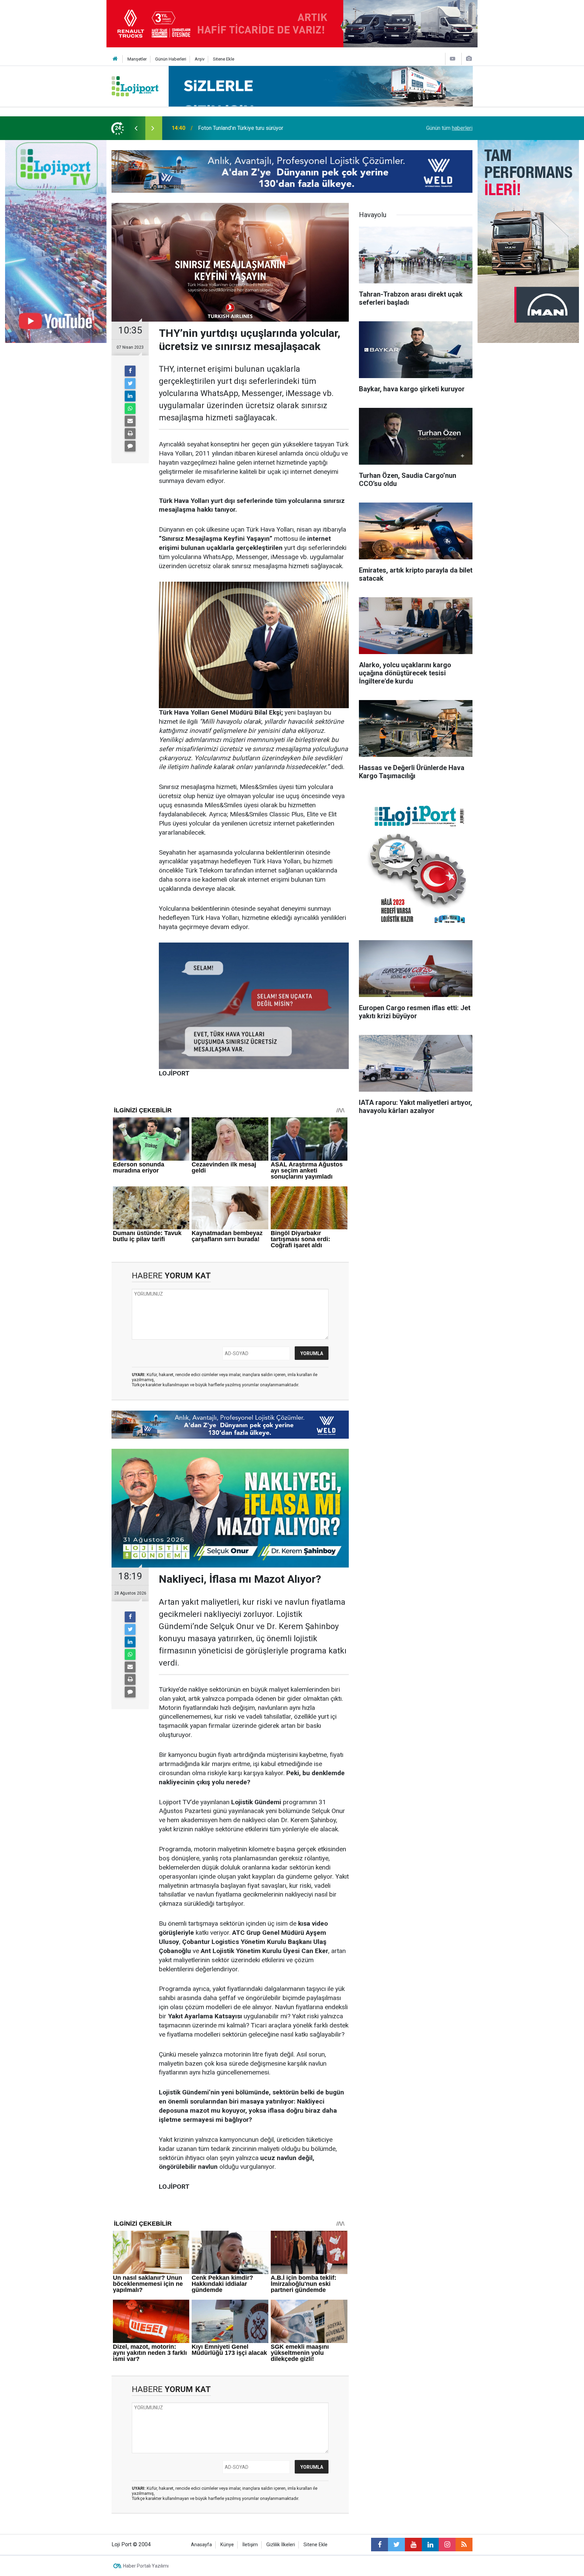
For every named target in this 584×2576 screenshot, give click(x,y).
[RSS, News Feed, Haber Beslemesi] (464, 2545)
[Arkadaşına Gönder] (130, 421)
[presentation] (136, 128)
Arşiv (200, 59)
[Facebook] (130, 371)
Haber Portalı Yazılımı (146, 2566)
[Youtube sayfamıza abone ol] (413, 2545)
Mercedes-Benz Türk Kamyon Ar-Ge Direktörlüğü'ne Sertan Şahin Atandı (282, 128)
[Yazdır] (130, 434)
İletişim (250, 2545)
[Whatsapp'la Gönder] (130, 409)
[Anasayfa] (115, 59)
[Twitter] (130, 384)
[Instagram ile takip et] (447, 2545)
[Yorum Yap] (130, 446)
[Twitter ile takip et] (396, 2545)
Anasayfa (201, 2545)
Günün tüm (449, 128)
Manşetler (137, 59)
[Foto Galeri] (469, 59)
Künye (227, 2545)
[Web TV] (453, 59)
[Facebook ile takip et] (380, 2545)
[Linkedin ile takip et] (430, 2545)
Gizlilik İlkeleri (281, 2545)
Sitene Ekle (224, 59)
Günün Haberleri (171, 59)
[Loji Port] (135, 86)
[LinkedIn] (130, 396)
